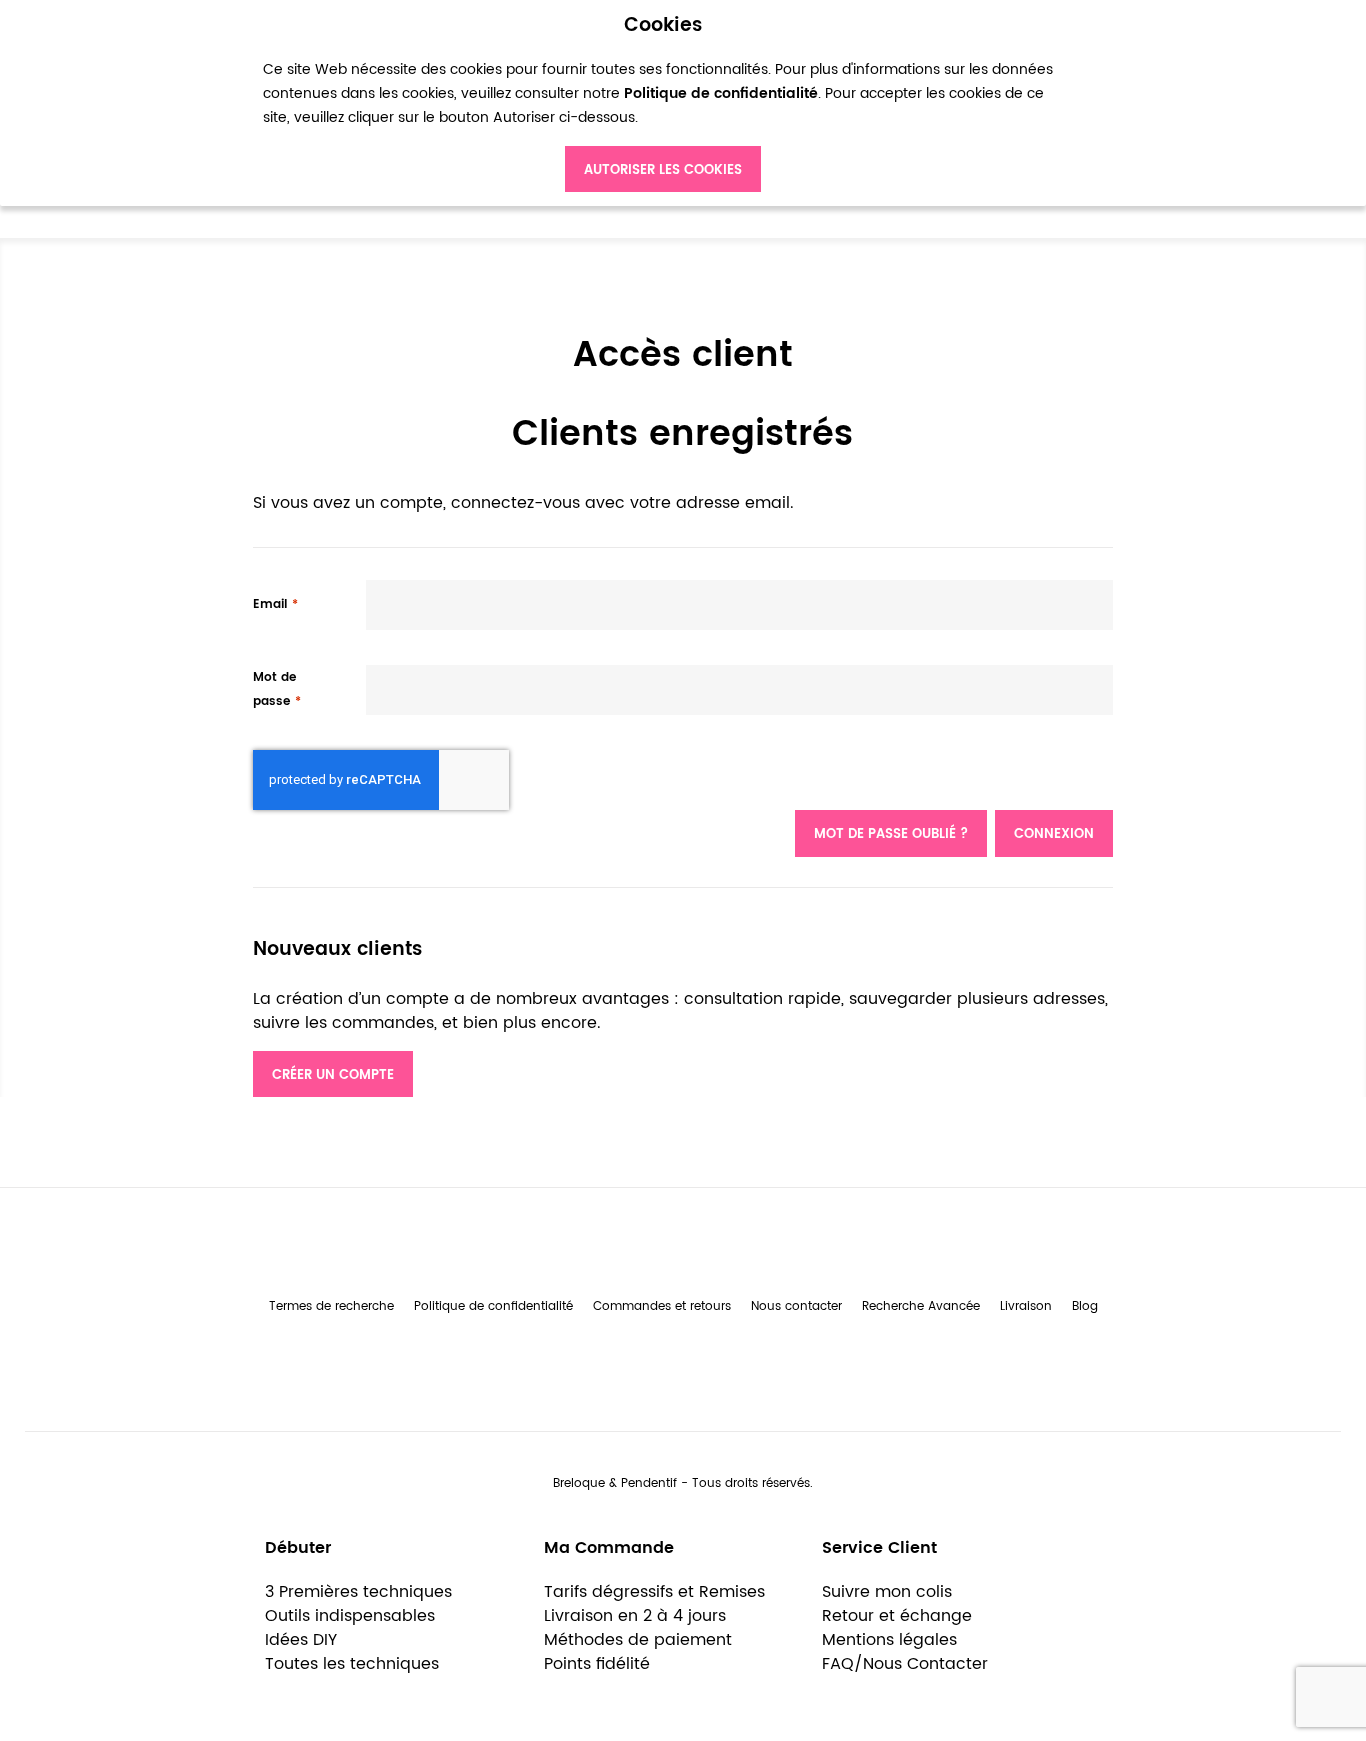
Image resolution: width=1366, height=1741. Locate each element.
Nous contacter (796, 1306)
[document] (663, 103)
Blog (1085, 1306)
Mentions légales (889, 1640)
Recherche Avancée (921, 1306)
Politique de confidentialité (493, 1306)
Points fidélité (597, 1664)
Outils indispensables (350, 1616)
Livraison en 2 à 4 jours (635, 1616)
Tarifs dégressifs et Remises (654, 1592)
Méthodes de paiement (638, 1640)
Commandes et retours (662, 1306)
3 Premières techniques (358, 1592)
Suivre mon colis (887, 1592)
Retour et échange (897, 1616)
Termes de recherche (331, 1306)
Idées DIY (301, 1640)
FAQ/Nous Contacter (905, 1664)
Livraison (1026, 1306)
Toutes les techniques (352, 1664)
